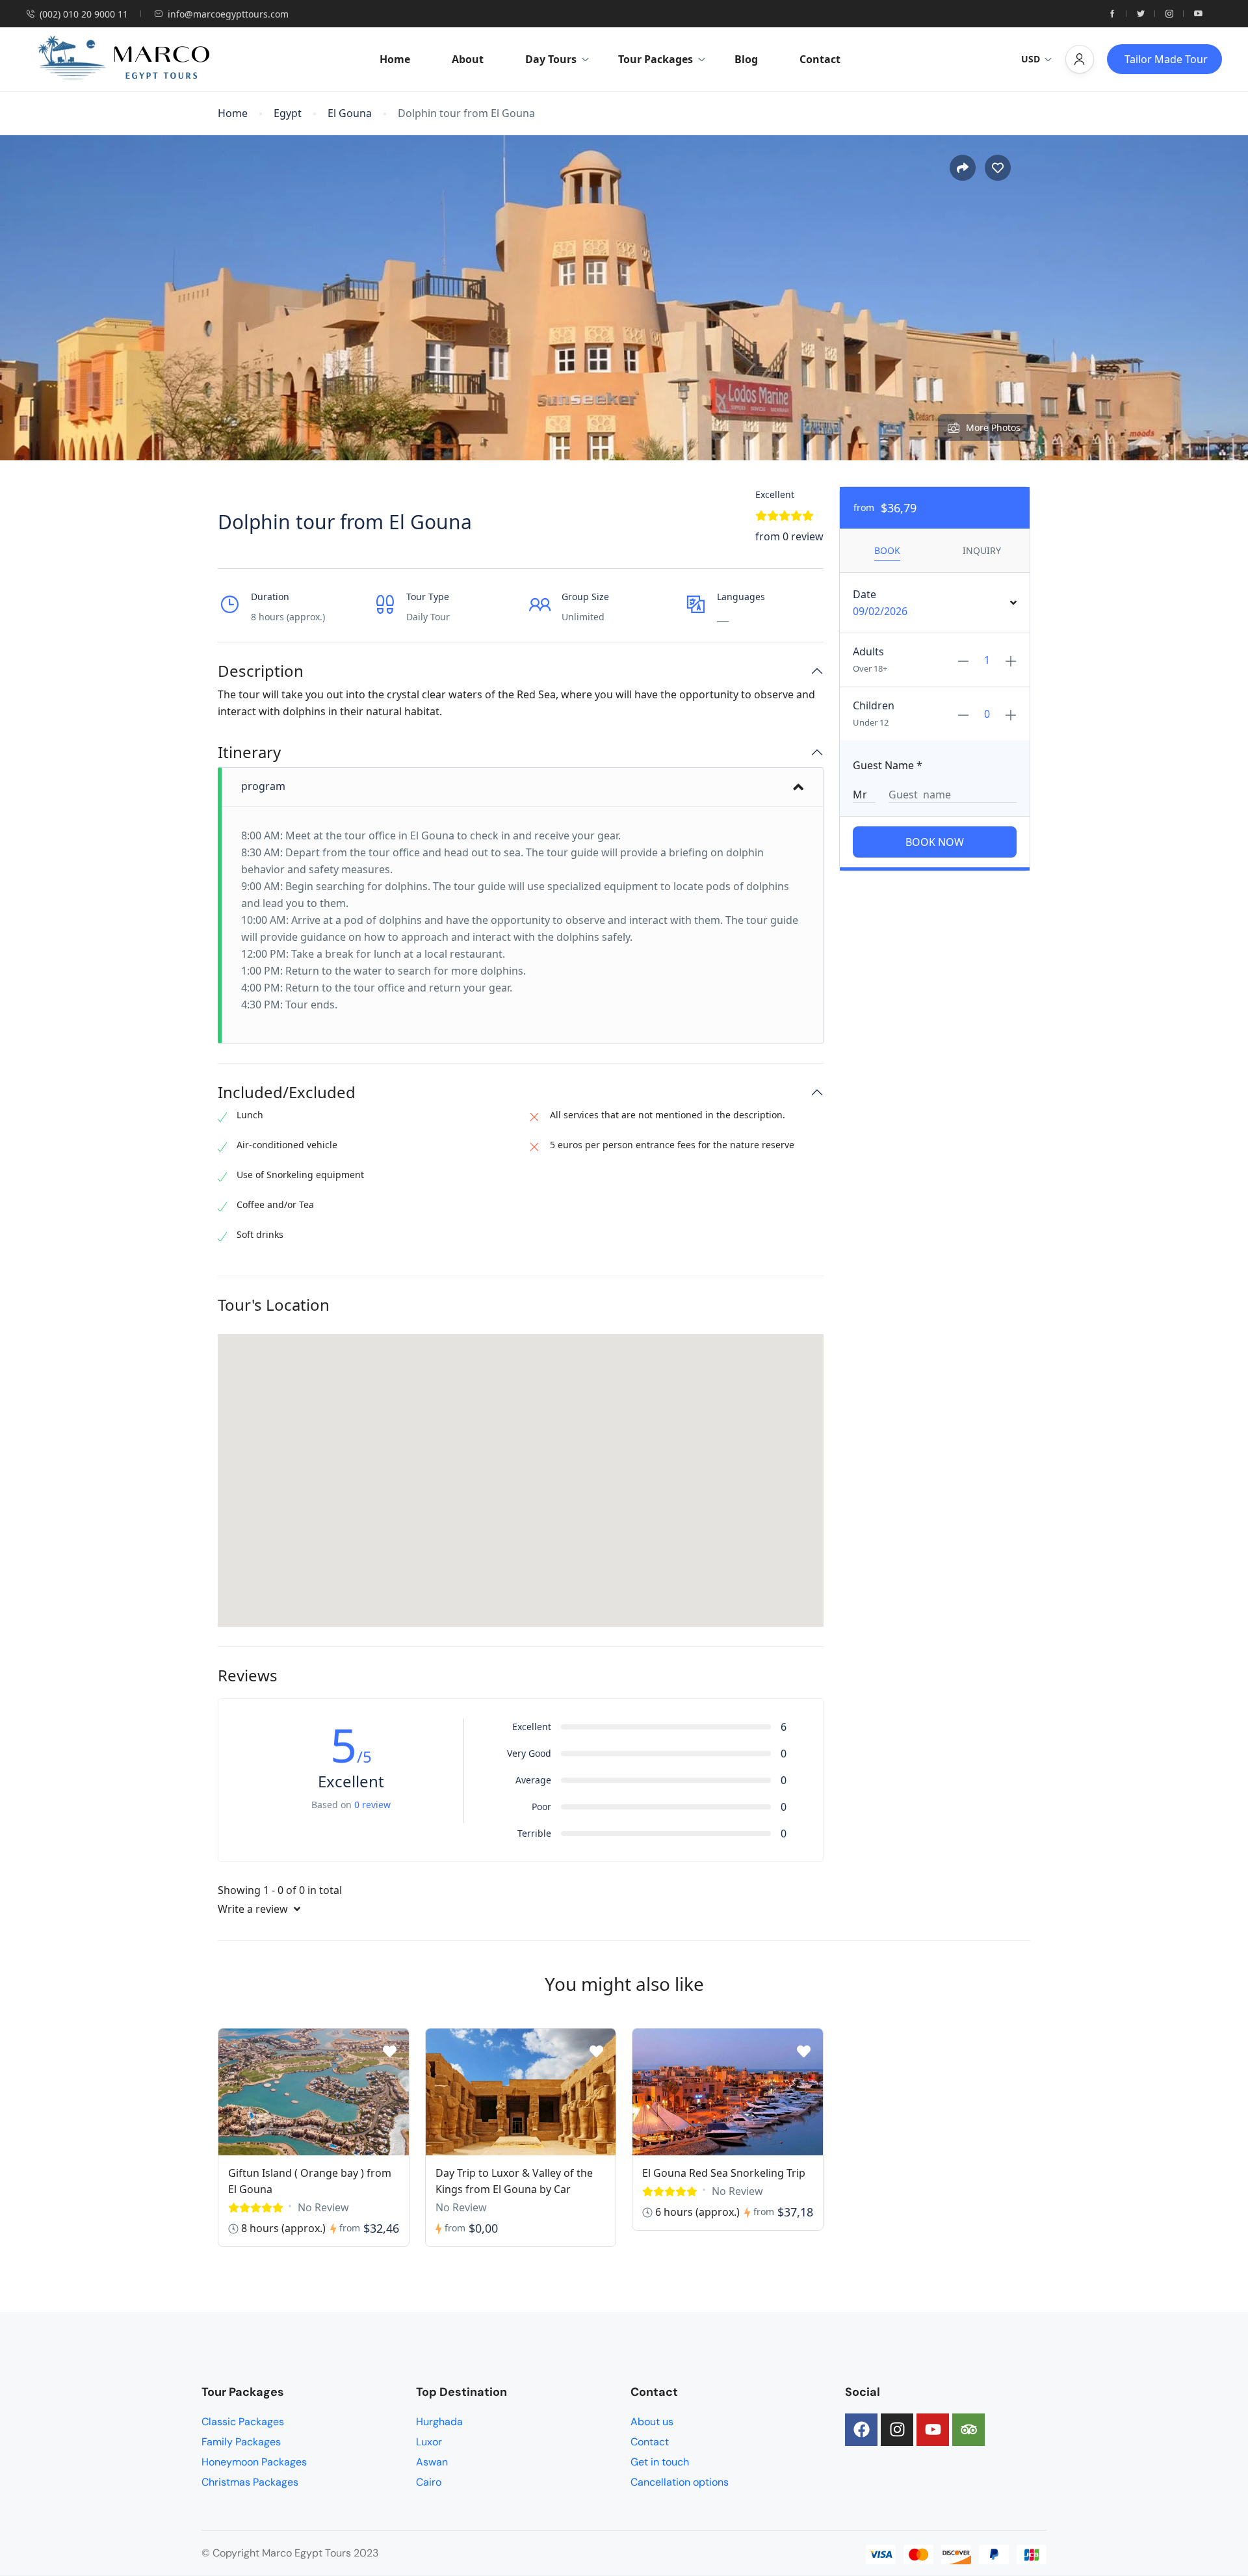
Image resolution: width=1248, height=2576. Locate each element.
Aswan (432, 2462)
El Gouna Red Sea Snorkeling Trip (724, 2173)
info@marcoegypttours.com (228, 14)
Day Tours (551, 59)
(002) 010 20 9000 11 (84, 14)
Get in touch (660, 2462)
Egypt (288, 113)
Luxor (429, 2442)
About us (652, 2422)
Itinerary (249, 753)
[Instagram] (897, 2430)
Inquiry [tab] (982, 550)
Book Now (935, 842)
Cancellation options (680, 2482)
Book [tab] (887, 550)
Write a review (254, 1909)
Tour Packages (656, 59)
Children (874, 705)
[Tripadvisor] (968, 2430)
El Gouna (350, 113)
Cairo (429, 2482)
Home (395, 59)
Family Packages (241, 2442)
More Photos (993, 427)
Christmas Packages (250, 2482)
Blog (746, 59)
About (468, 59)
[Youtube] (933, 2430)
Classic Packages (243, 2422)
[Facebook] (861, 2430)
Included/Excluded (287, 1093)
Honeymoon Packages (254, 2462)
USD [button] (1031, 59)
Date (864, 594)
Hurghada (439, 2422)
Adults (868, 651)
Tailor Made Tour (1166, 59)
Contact (820, 59)
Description (261, 671)
